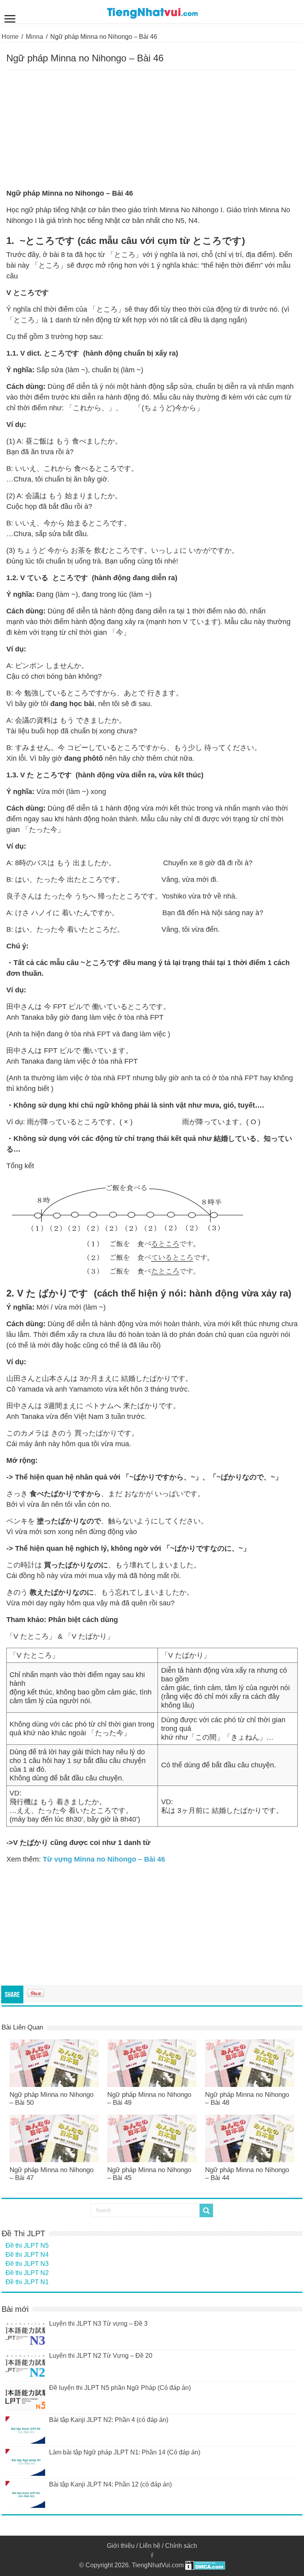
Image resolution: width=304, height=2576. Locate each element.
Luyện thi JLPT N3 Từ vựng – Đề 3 (98, 2324)
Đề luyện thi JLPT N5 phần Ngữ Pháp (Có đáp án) (120, 2388)
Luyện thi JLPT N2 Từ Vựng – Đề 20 (101, 2356)
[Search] (206, 2210)
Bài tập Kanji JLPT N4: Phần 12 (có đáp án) (110, 2484)
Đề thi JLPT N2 (27, 2273)
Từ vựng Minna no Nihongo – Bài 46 (104, 1859)
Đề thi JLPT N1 (27, 2282)
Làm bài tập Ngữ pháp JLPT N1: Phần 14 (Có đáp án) (125, 2452)
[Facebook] (152, 2555)
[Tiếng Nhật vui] (152, 11)
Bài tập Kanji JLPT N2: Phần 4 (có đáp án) (109, 2420)
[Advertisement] (152, 129)
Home (10, 37)
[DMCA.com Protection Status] (205, 2565)
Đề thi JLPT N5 (27, 2246)
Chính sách (181, 2546)
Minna (34, 37)
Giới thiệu (121, 2546)
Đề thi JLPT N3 (27, 2264)
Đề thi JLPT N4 (27, 2255)
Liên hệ (150, 2546)
